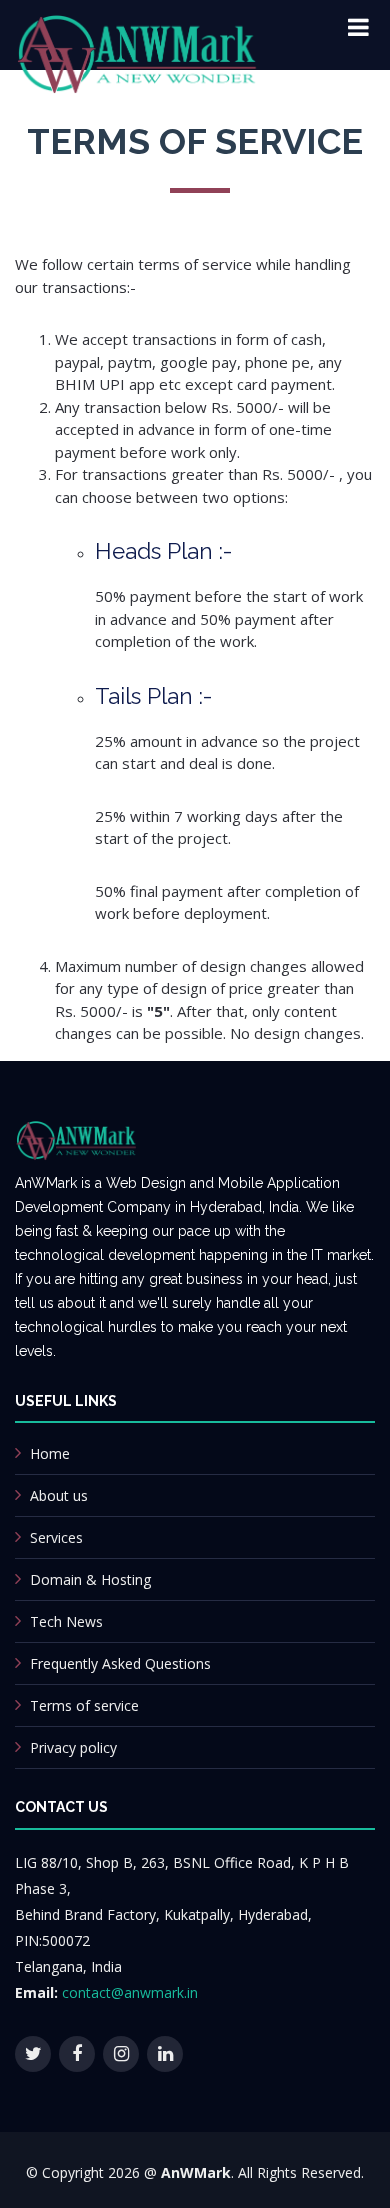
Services (56, 1537)
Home (50, 1453)
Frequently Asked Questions (120, 1663)
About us (59, 1495)
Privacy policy (73, 1747)
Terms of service (84, 1705)
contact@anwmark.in (130, 1992)
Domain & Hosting (90, 1579)
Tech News (66, 1621)
